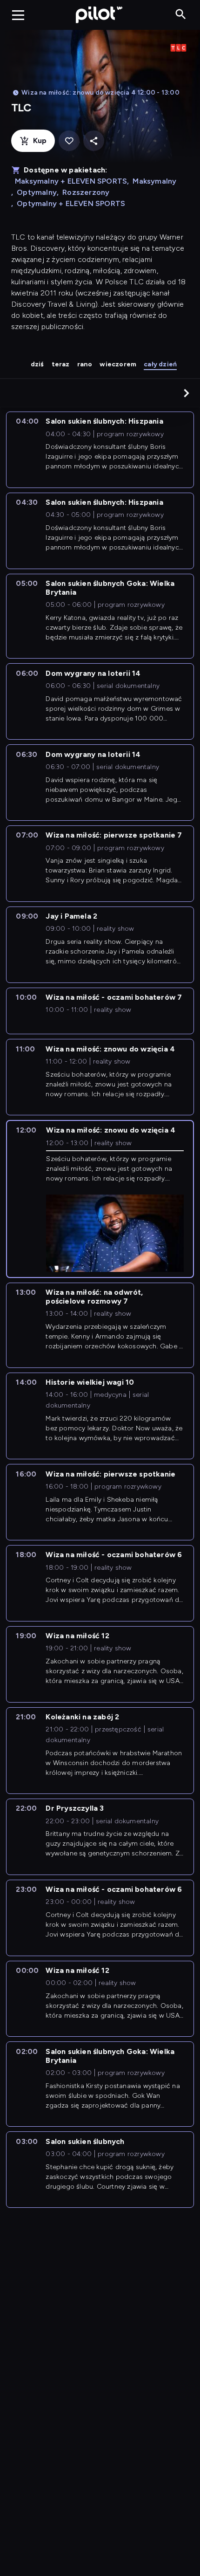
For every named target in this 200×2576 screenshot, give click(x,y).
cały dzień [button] (160, 364)
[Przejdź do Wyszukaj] (181, 15)
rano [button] (85, 364)
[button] (187, 393)
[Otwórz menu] (18, 15)
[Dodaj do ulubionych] (69, 141)
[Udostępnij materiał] (94, 141)
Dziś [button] (37, 364)
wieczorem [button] (118, 364)
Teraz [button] (61, 364)
